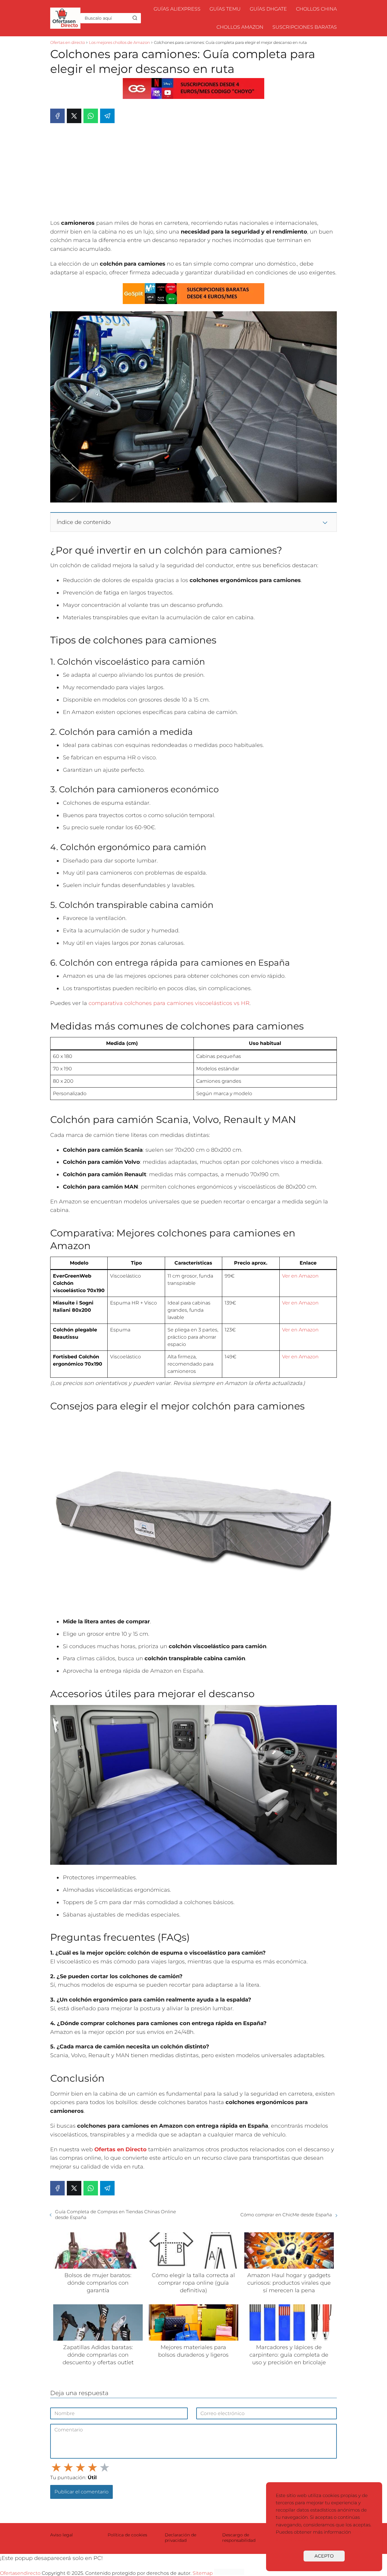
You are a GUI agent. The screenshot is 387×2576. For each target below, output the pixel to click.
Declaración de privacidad (180, 2538)
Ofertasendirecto (20, 2573)
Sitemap (203, 2573)
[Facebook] (57, 116)
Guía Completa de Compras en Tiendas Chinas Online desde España (115, 2214)
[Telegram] (107, 116)
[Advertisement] (193, 173)
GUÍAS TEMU (225, 9)
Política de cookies (127, 2535)
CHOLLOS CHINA (316, 9)
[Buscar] (135, 18)
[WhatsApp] (91, 116)
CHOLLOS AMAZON (240, 27)
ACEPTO (324, 2556)
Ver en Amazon (300, 1276)
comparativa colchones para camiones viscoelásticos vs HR (169, 1003)
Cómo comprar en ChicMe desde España (286, 2215)
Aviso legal (62, 2535)
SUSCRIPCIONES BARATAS (305, 27)
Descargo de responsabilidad (239, 2538)
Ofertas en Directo (120, 2149)
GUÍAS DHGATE (268, 9)
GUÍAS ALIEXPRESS (177, 9)
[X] (74, 116)
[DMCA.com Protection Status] (229, 2573)
